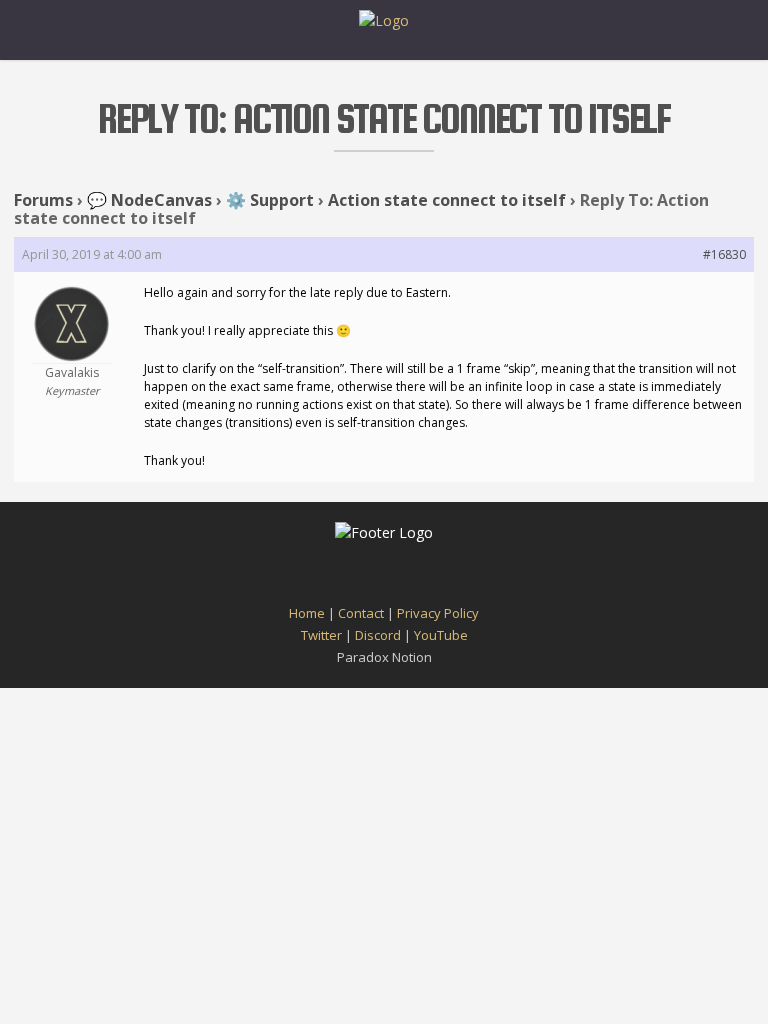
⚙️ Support (270, 200)
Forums (43, 200)
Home (307, 613)
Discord (378, 635)
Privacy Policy (438, 613)
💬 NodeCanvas (149, 200)
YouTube (441, 635)
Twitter (321, 635)
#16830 (724, 254)
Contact (361, 613)
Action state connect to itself (447, 200)
